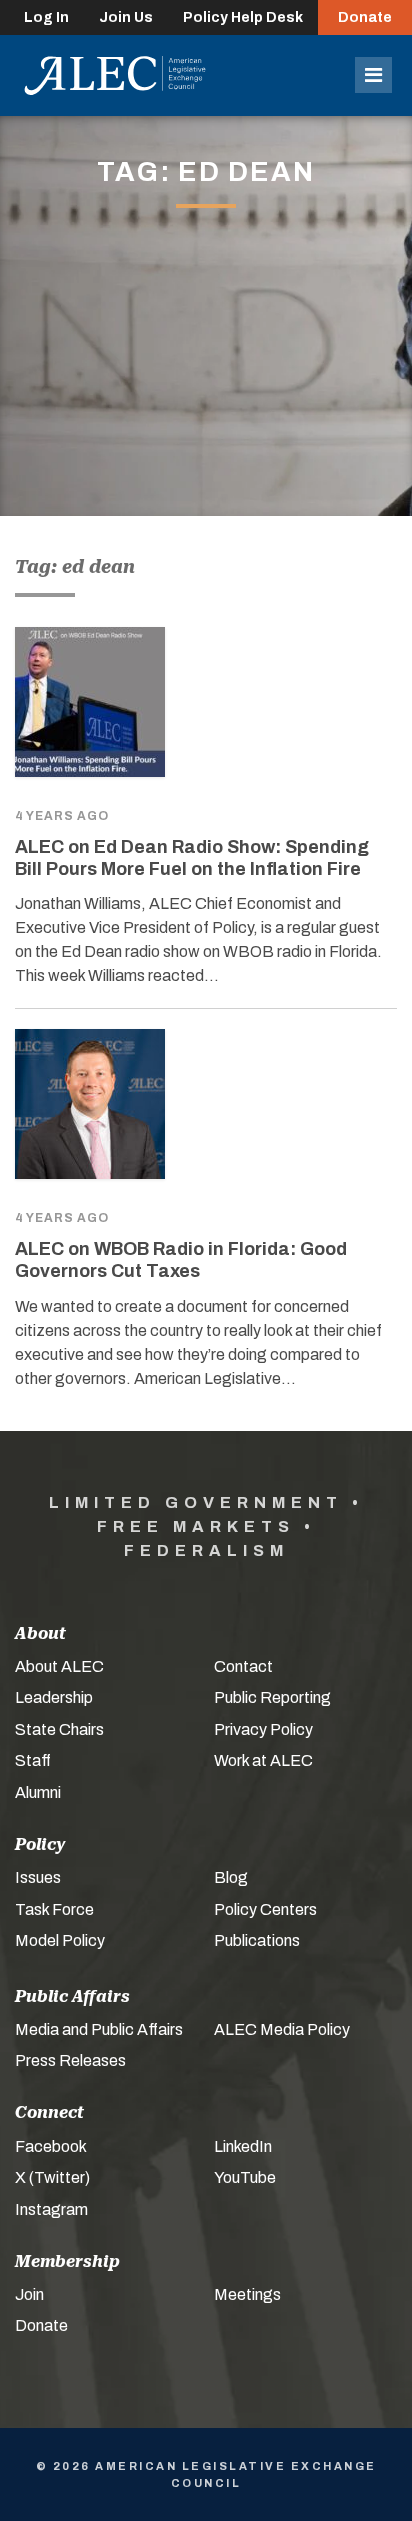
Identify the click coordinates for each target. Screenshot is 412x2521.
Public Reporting (272, 1697)
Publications (257, 1940)
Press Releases (70, 2060)
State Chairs (59, 1729)
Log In (46, 17)
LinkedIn (243, 2146)
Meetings (247, 2294)
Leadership (54, 1697)
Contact (243, 1666)
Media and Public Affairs (99, 2029)
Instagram (51, 2209)
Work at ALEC (263, 1760)
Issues (38, 1877)
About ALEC (59, 1666)
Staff (33, 1760)
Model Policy (60, 1940)
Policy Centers (265, 1909)
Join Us (126, 17)
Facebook (51, 2146)
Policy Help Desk (243, 17)
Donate (365, 17)
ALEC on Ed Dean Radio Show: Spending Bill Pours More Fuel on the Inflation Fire (192, 858)
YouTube (245, 2177)
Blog (231, 1877)
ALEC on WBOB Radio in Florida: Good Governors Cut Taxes (181, 1260)
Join (29, 2294)
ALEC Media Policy (282, 2029)
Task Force (54, 1909)
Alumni (38, 1792)
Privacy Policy (263, 1729)
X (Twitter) (52, 2177)
